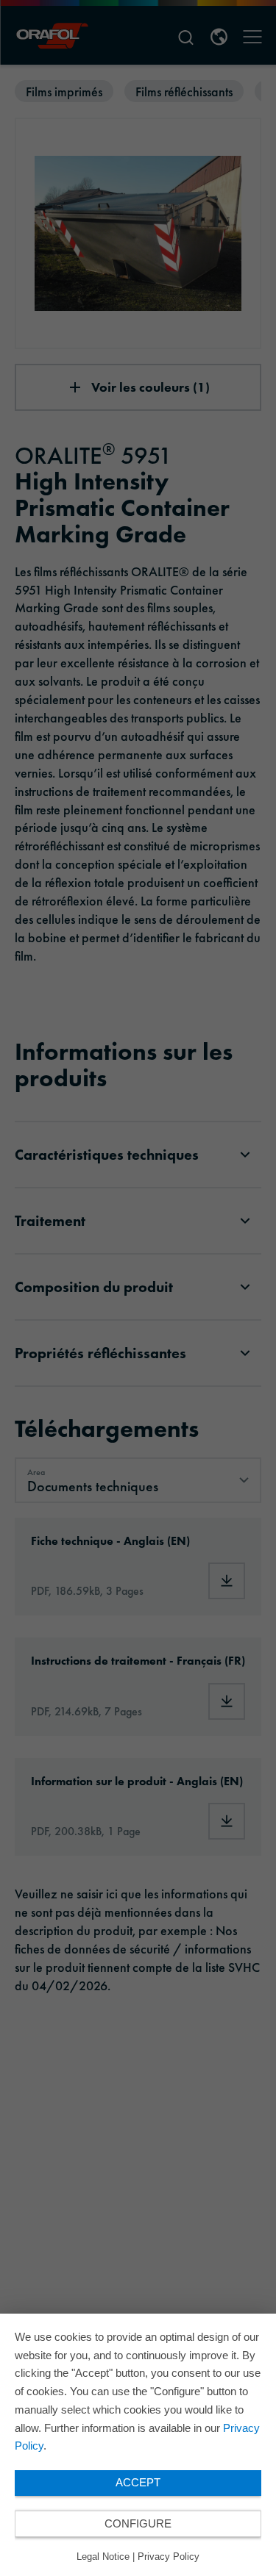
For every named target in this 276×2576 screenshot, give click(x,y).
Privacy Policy (169, 2557)
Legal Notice (103, 2557)
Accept (138, 2482)
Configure (138, 2523)
